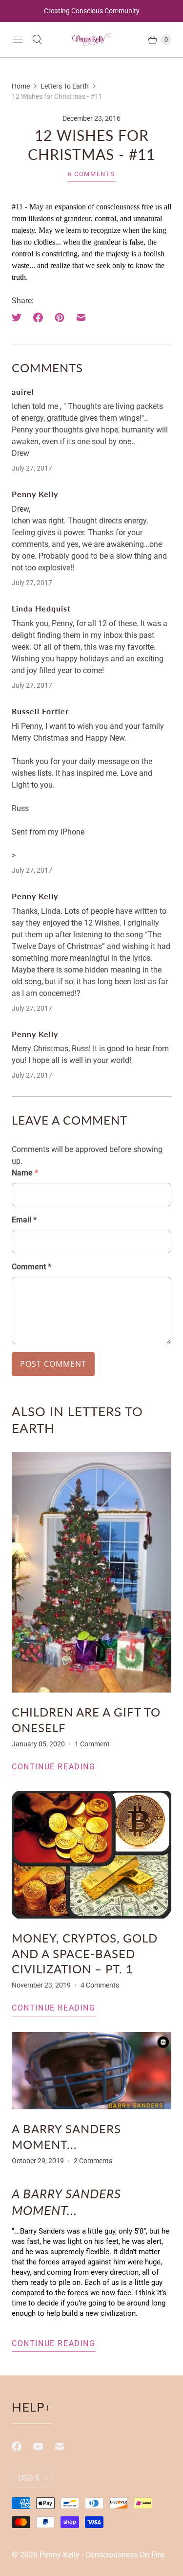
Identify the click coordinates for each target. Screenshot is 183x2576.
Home (21, 86)
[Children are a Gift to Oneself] (91, 1572)
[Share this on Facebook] (38, 317)
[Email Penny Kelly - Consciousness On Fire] (65, 2446)
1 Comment (92, 1744)
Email (24, 1220)
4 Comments (100, 1985)
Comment (31, 1267)
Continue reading (54, 1767)
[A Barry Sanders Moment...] (91, 2071)
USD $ (29, 2478)
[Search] (37, 40)
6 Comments (91, 174)
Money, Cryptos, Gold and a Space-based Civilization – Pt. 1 (85, 1953)
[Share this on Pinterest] (60, 317)
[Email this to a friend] (81, 317)
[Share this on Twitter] (20, 317)
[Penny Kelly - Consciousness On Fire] (92, 40)
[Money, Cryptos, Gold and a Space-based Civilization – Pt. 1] (91, 1855)
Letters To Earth (65, 86)
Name (25, 1173)
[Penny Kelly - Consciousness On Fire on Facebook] (22, 2446)
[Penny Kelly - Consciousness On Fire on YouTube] (44, 2446)
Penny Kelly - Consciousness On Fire (102, 2555)
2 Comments (93, 2161)
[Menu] (18, 40)
